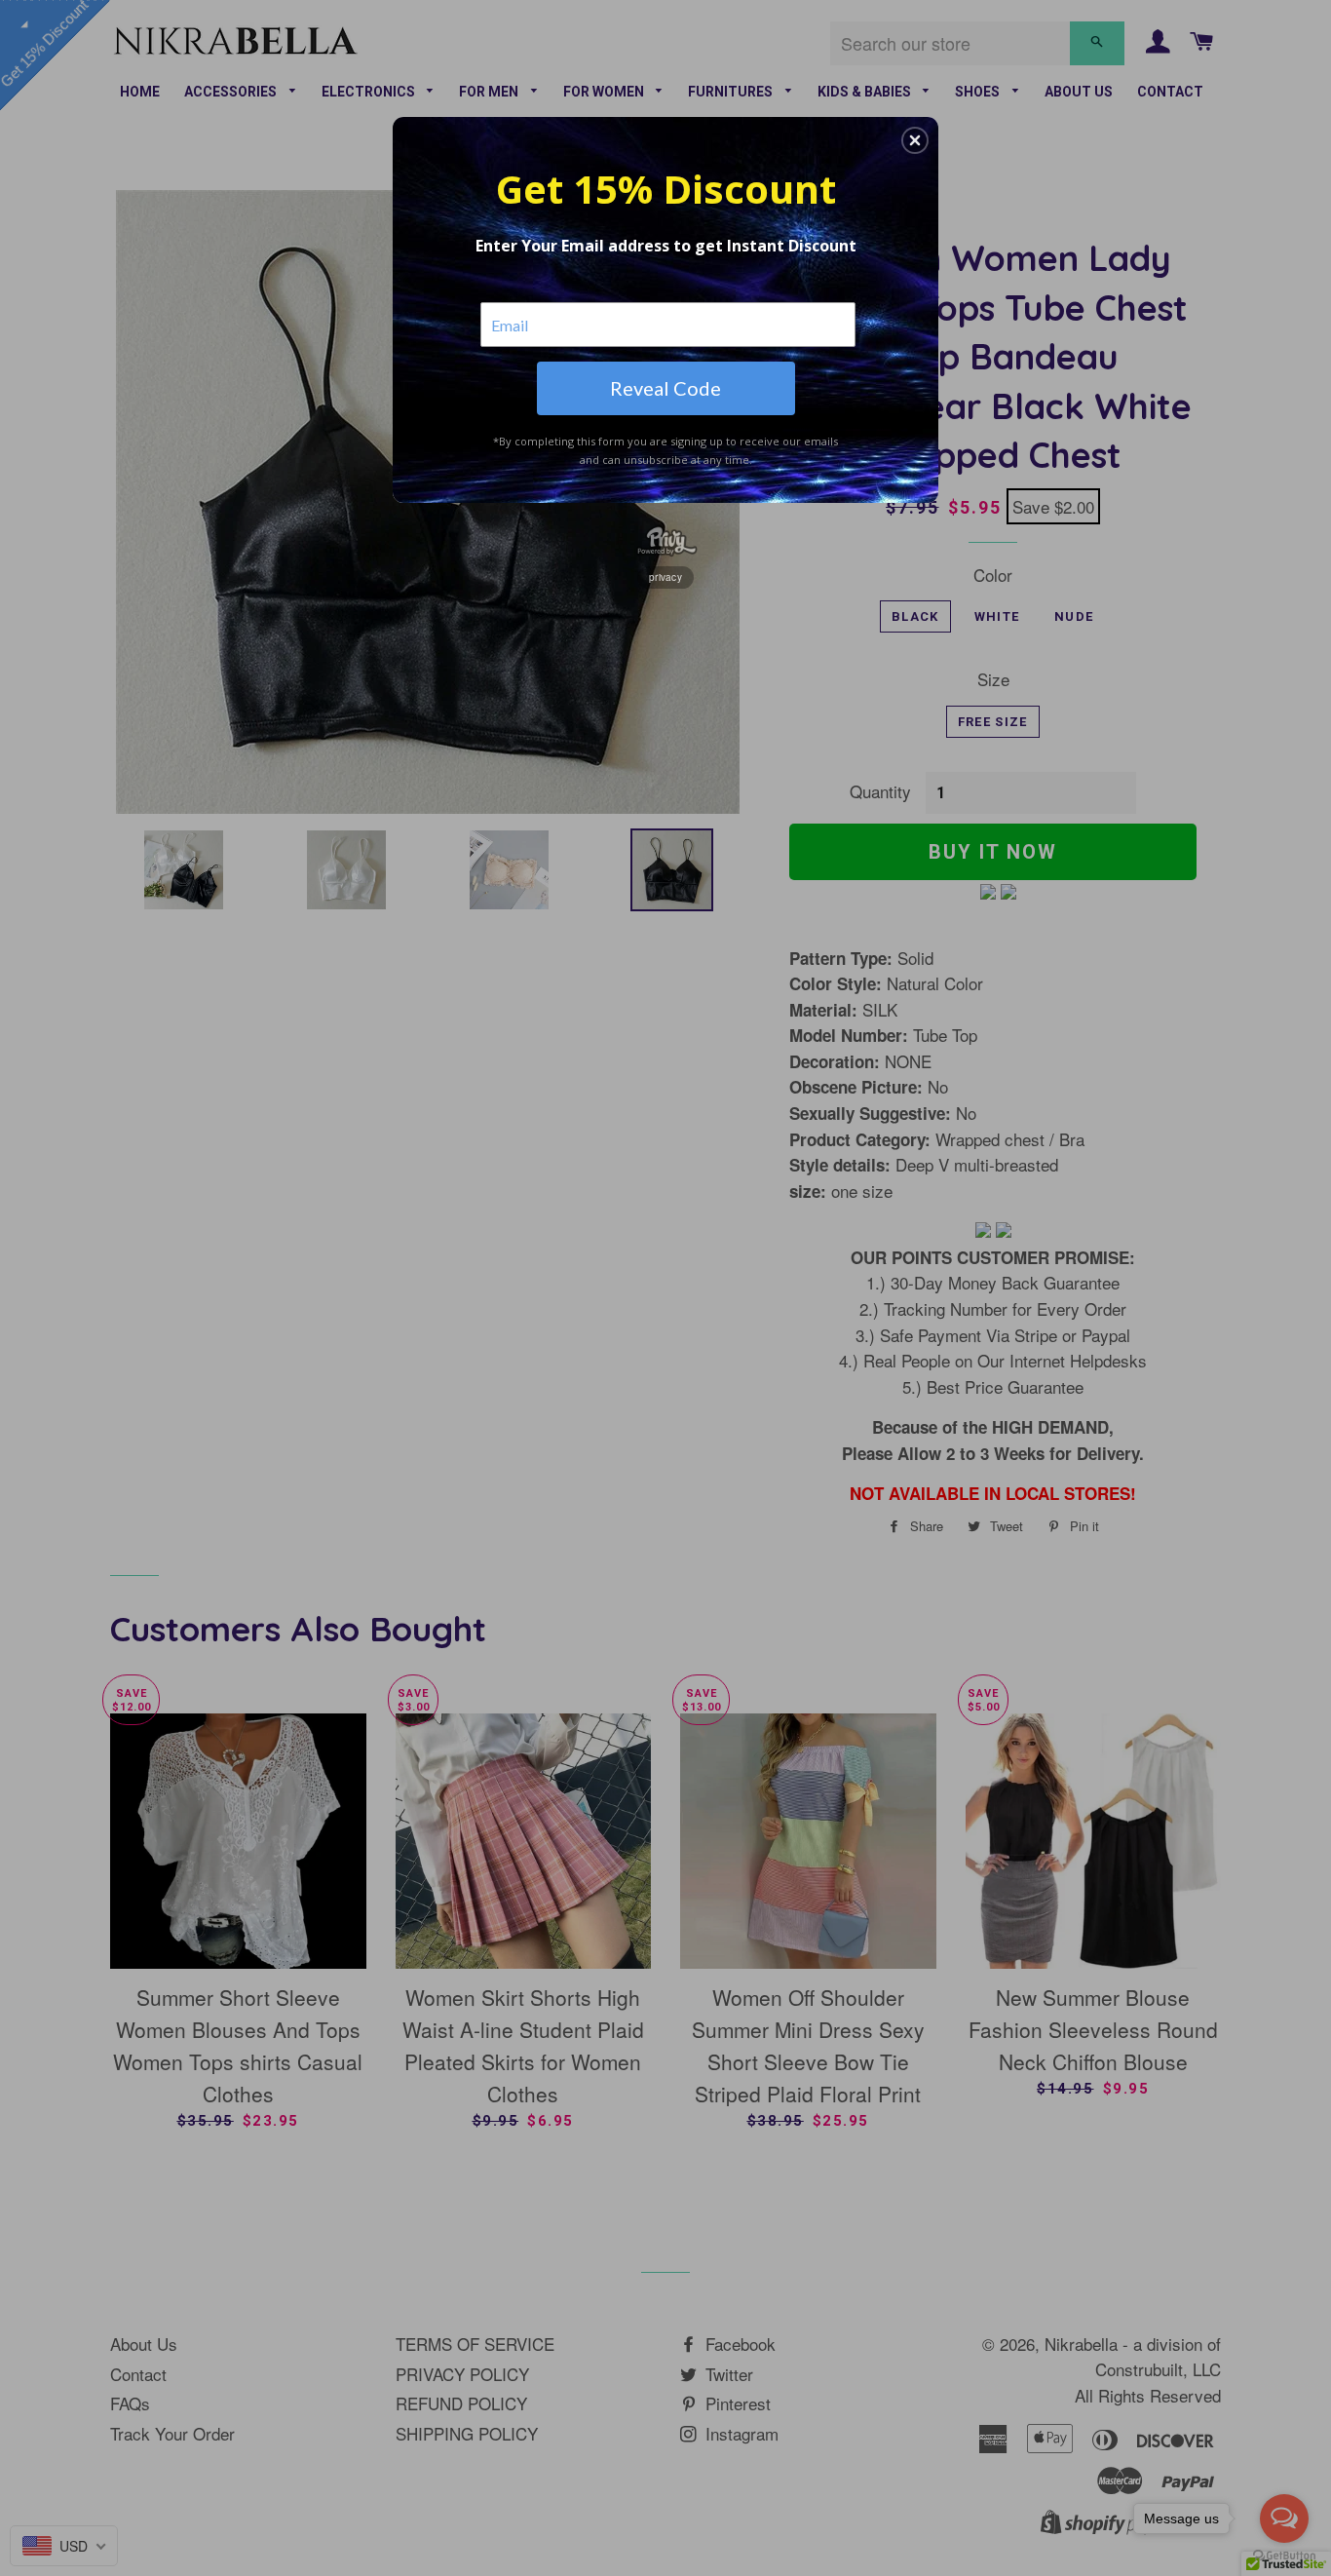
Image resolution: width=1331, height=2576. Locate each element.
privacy (665, 577)
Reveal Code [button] (665, 388)
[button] (915, 140)
